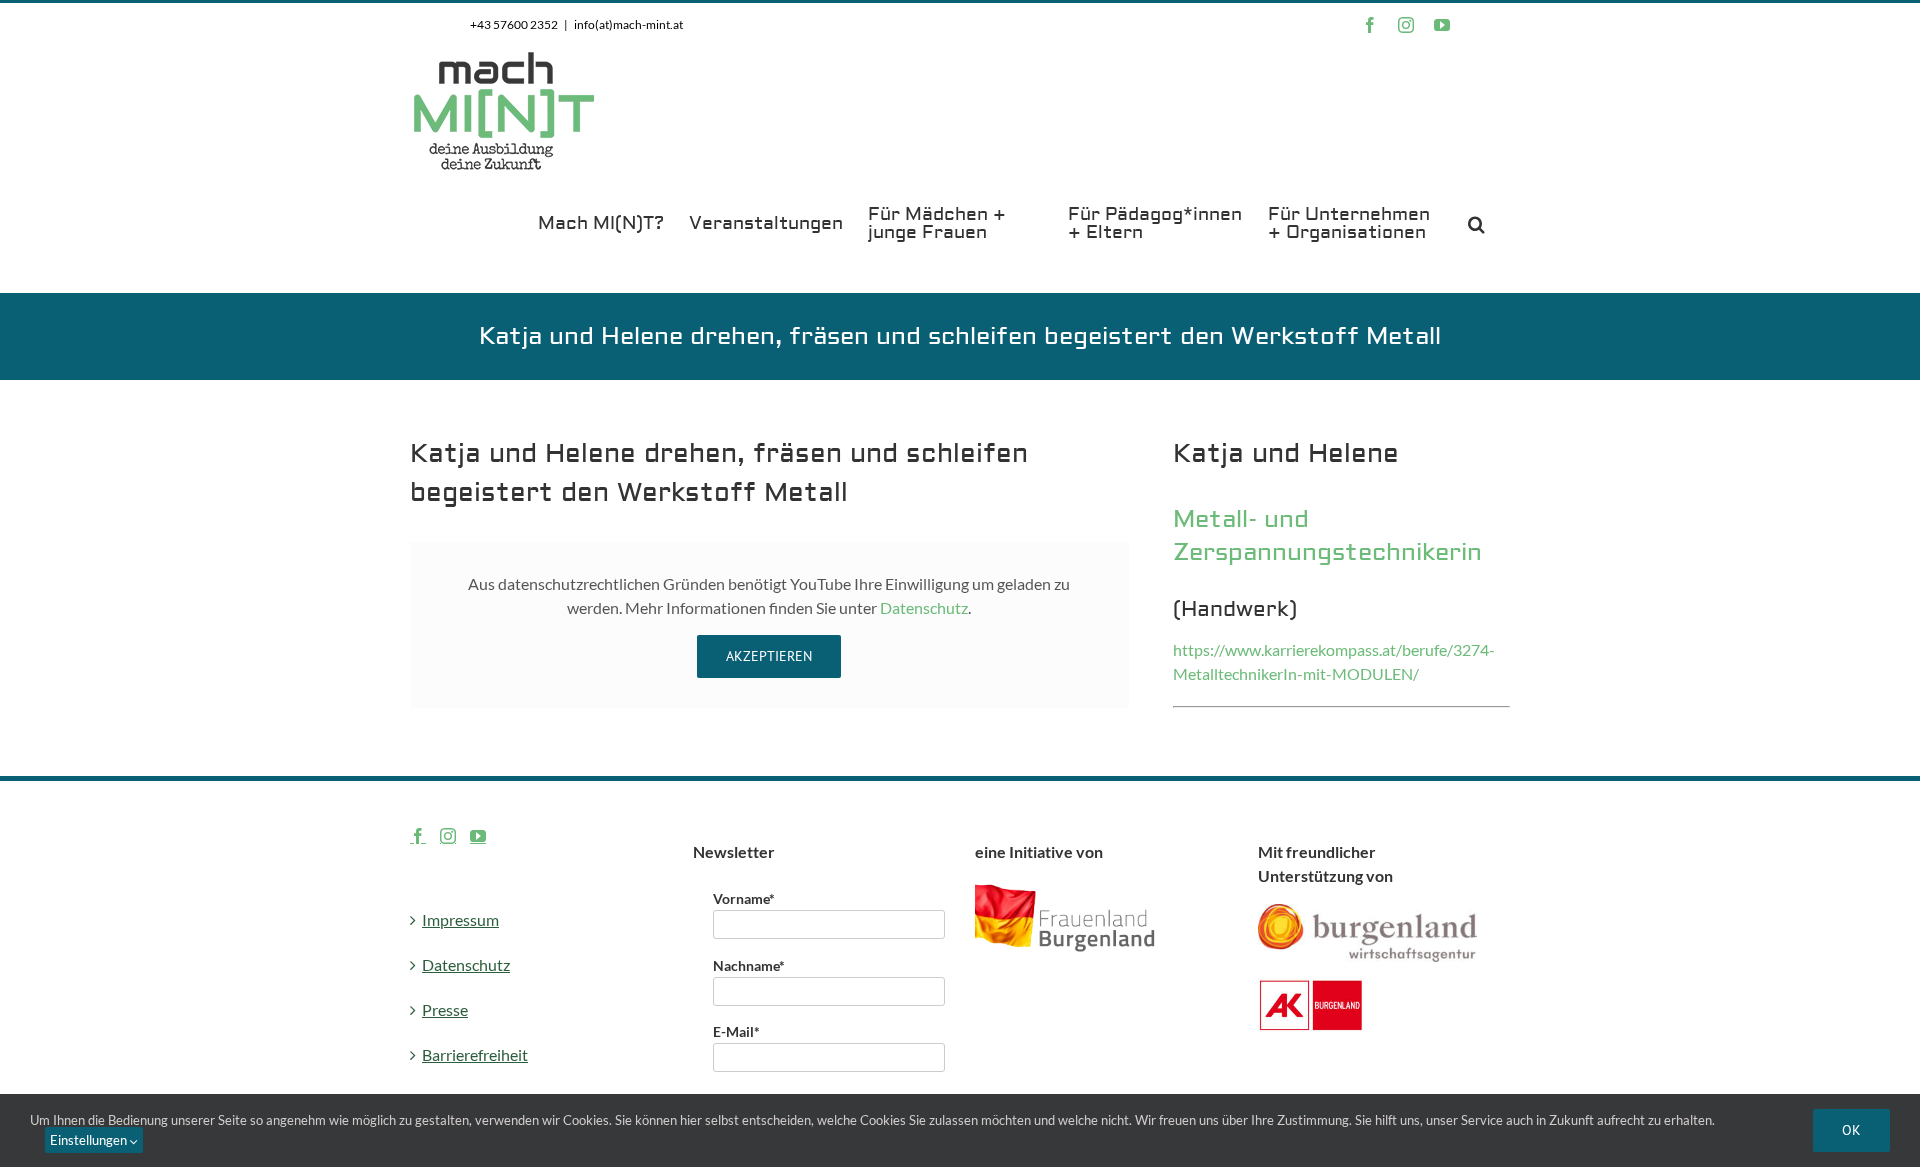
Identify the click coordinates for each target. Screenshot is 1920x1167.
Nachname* (749, 965)
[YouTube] (478, 836)
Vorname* (744, 898)
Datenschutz (924, 607)
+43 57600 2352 (514, 24)
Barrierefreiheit (475, 1054)
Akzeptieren (769, 656)
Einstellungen (90, 1140)
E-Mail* (736, 1031)
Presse (445, 1009)
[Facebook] (418, 836)
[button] (1476, 222)
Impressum (460, 919)
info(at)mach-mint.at (628, 24)
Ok (1851, 1130)
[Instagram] (448, 836)
